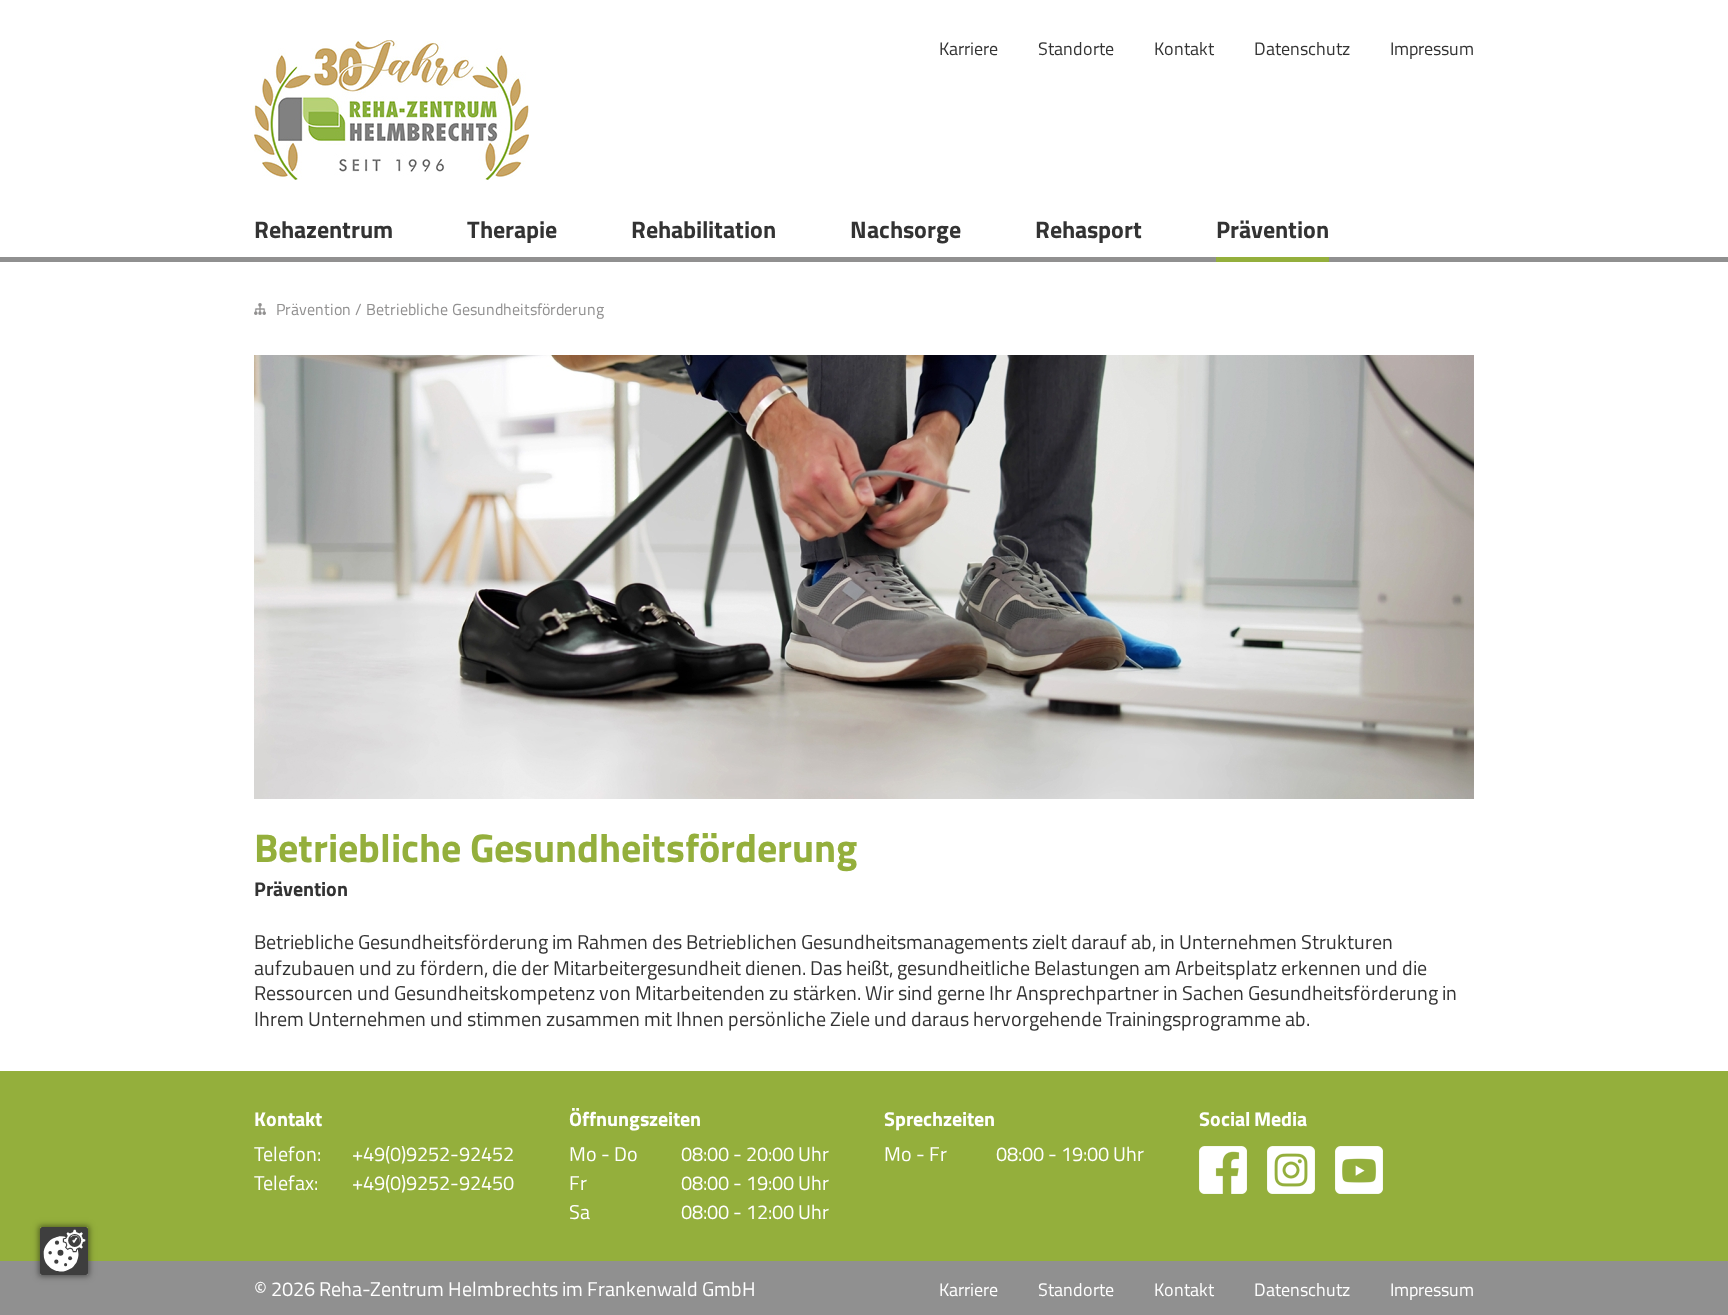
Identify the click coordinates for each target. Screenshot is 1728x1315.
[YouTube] (1359, 1170)
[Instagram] (1291, 1170)
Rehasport (1088, 229)
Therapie (512, 229)
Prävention (1272, 229)
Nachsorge (905, 229)
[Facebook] (1223, 1170)
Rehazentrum (323, 229)
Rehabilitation (703, 229)
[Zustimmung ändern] (64, 1251)
